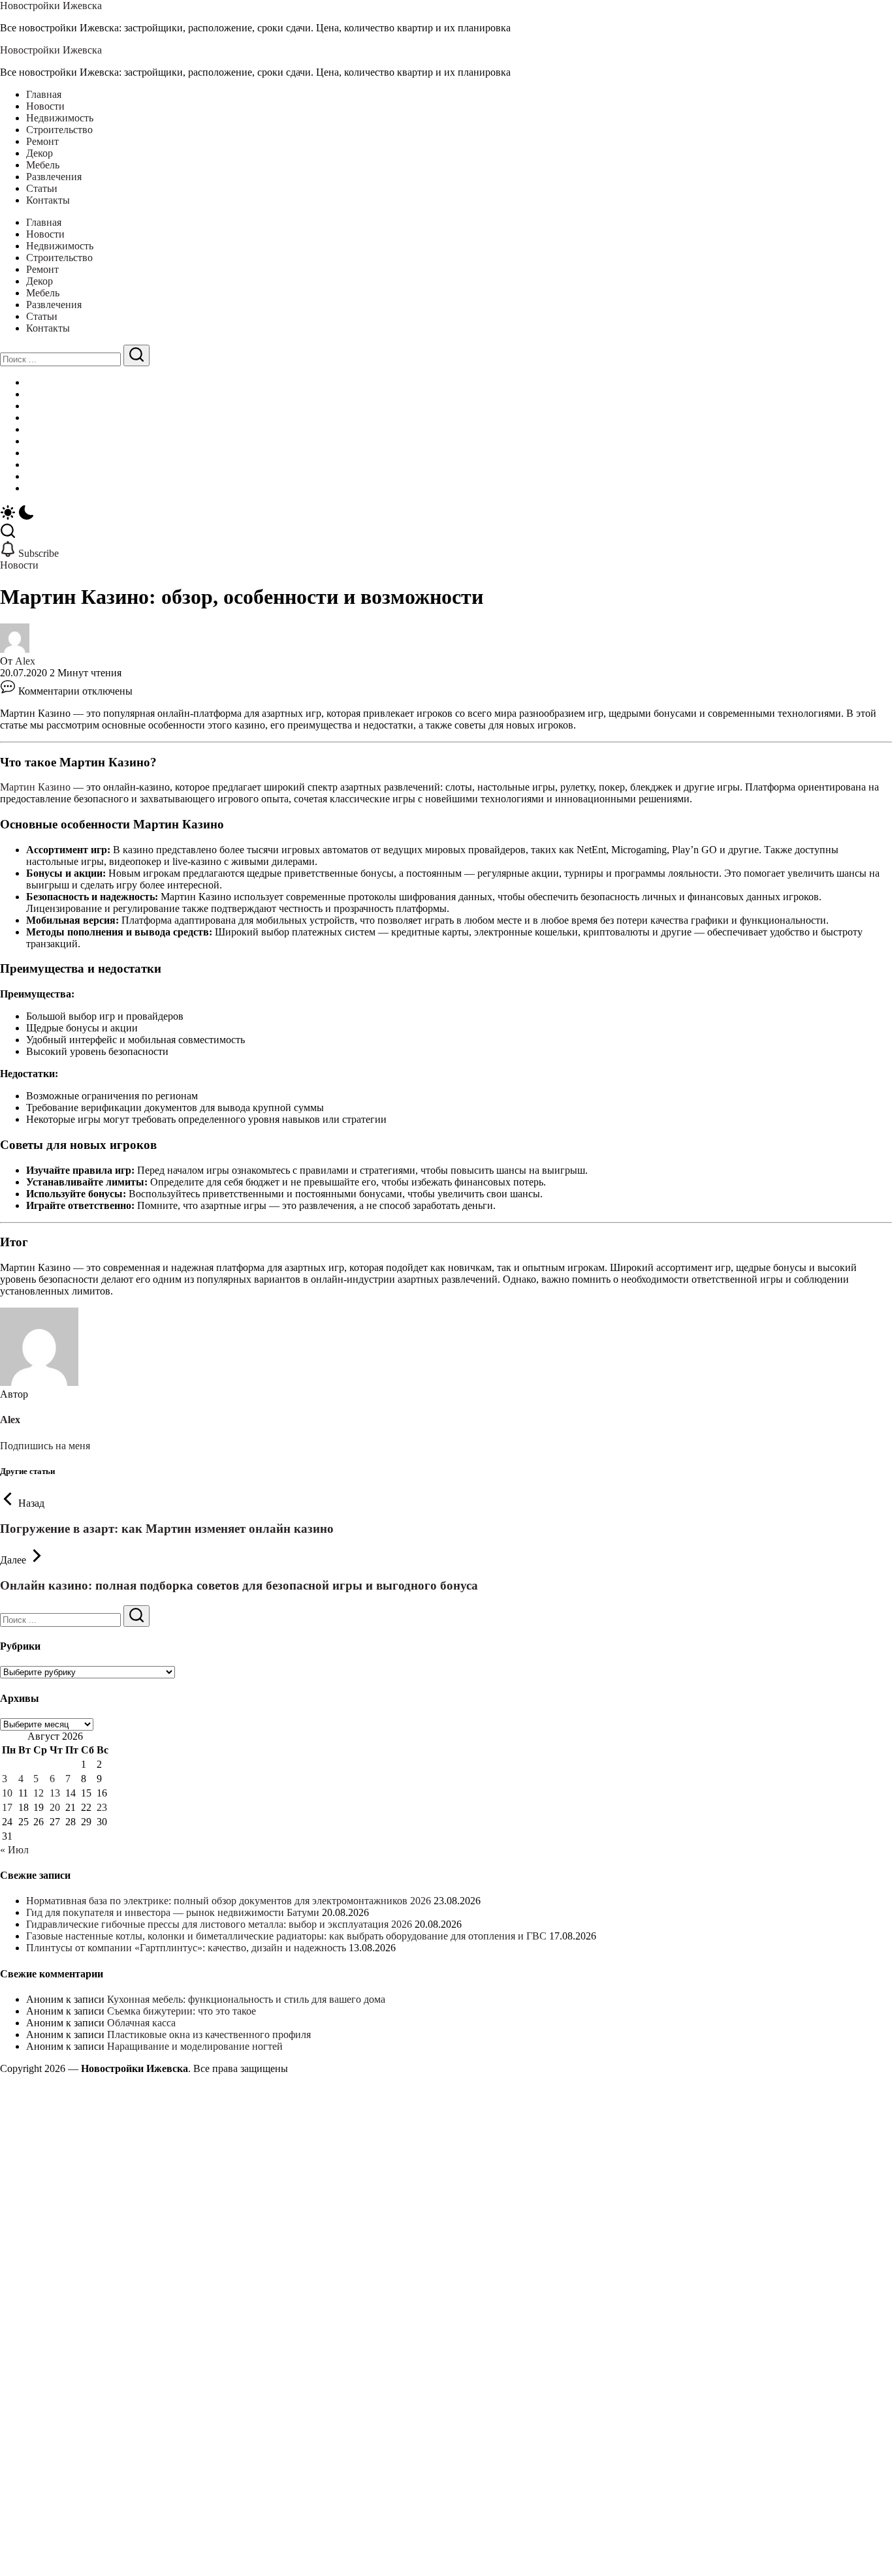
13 (55, 1793)
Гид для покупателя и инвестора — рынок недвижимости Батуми (173, 1912)
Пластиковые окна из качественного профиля (209, 2034)
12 (39, 1793)
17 (7, 1807)
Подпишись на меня (45, 1446)
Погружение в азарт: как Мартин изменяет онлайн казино (167, 1529)
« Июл (14, 1850)
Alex (25, 661)
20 (55, 1807)
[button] (446, 514)
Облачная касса (141, 2023)
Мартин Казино (35, 787)
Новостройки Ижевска (51, 6)
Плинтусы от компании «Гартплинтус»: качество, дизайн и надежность (186, 1948)
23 (102, 1807)
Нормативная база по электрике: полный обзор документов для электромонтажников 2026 (229, 1901)
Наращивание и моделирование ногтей (195, 2046)
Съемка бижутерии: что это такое (182, 2011)
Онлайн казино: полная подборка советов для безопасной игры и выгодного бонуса (239, 1585)
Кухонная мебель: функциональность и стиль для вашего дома (246, 1999)
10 (7, 1793)
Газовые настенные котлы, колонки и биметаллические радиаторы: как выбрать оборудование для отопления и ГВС (286, 1936)
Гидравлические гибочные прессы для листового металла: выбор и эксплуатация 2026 (219, 1924)
